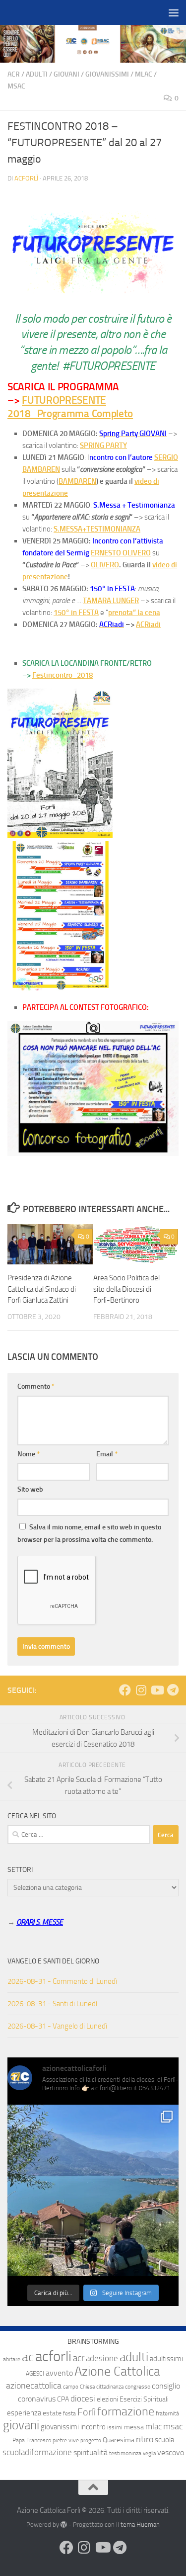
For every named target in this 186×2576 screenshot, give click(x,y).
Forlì (87, 2412)
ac (28, 2357)
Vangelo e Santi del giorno (53, 1961)
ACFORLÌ (26, 178)
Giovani (66, 74)
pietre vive (66, 2440)
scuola (164, 2440)
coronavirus (37, 2399)
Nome (29, 1454)
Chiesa (87, 2387)
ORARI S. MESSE (40, 1922)
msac (173, 2426)
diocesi (83, 2399)
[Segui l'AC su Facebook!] (125, 1690)
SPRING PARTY (103, 445)
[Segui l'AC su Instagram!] (141, 1690)
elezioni (107, 2399)
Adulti (37, 74)
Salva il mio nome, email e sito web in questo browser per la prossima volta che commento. (89, 1533)
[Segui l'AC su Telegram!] (173, 1690)
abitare (12, 2359)
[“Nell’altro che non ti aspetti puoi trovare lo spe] (93, 2190)
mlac (154, 2427)
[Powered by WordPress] (64, 2525)
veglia (149, 2453)
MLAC (144, 74)
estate (52, 2413)
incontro (93, 2427)
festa (69, 2413)
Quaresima (119, 2440)
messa (134, 2427)
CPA (63, 2399)
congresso (138, 2387)
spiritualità (91, 2452)
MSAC (16, 86)
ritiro (145, 2439)
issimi (115, 2427)
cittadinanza (110, 2387)
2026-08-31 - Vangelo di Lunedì (57, 2026)
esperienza (24, 2413)
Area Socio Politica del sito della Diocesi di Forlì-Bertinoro (126, 1289)
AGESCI (35, 2374)
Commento (36, 1386)
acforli (53, 2356)
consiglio (166, 2386)
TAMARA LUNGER (111, 601)
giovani (21, 2425)
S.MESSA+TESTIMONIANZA (97, 529)
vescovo (171, 2452)
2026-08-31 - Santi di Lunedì (52, 2004)
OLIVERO (105, 565)
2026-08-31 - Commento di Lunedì (62, 1981)
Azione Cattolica (117, 2371)
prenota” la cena (134, 613)
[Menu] (174, 12)
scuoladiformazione (37, 2452)
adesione (102, 2358)
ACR (14, 74)
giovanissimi (60, 2427)
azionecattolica (34, 2386)
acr (79, 2358)
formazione (126, 2411)
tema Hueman (140, 2525)
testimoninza (125, 2453)
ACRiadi (148, 624)
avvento (59, 2373)
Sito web (30, 1489)
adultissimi (166, 2359)
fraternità (167, 2413)
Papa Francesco (32, 2440)
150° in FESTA (76, 613)
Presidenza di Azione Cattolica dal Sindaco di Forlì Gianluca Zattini (42, 1289)
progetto (91, 2441)
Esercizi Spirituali (144, 2399)
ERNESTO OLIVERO (121, 553)
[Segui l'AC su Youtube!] (157, 1690)
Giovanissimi (107, 74)
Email (107, 1454)
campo (71, 2387)
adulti (134, 2357)
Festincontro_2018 (62, 675)
